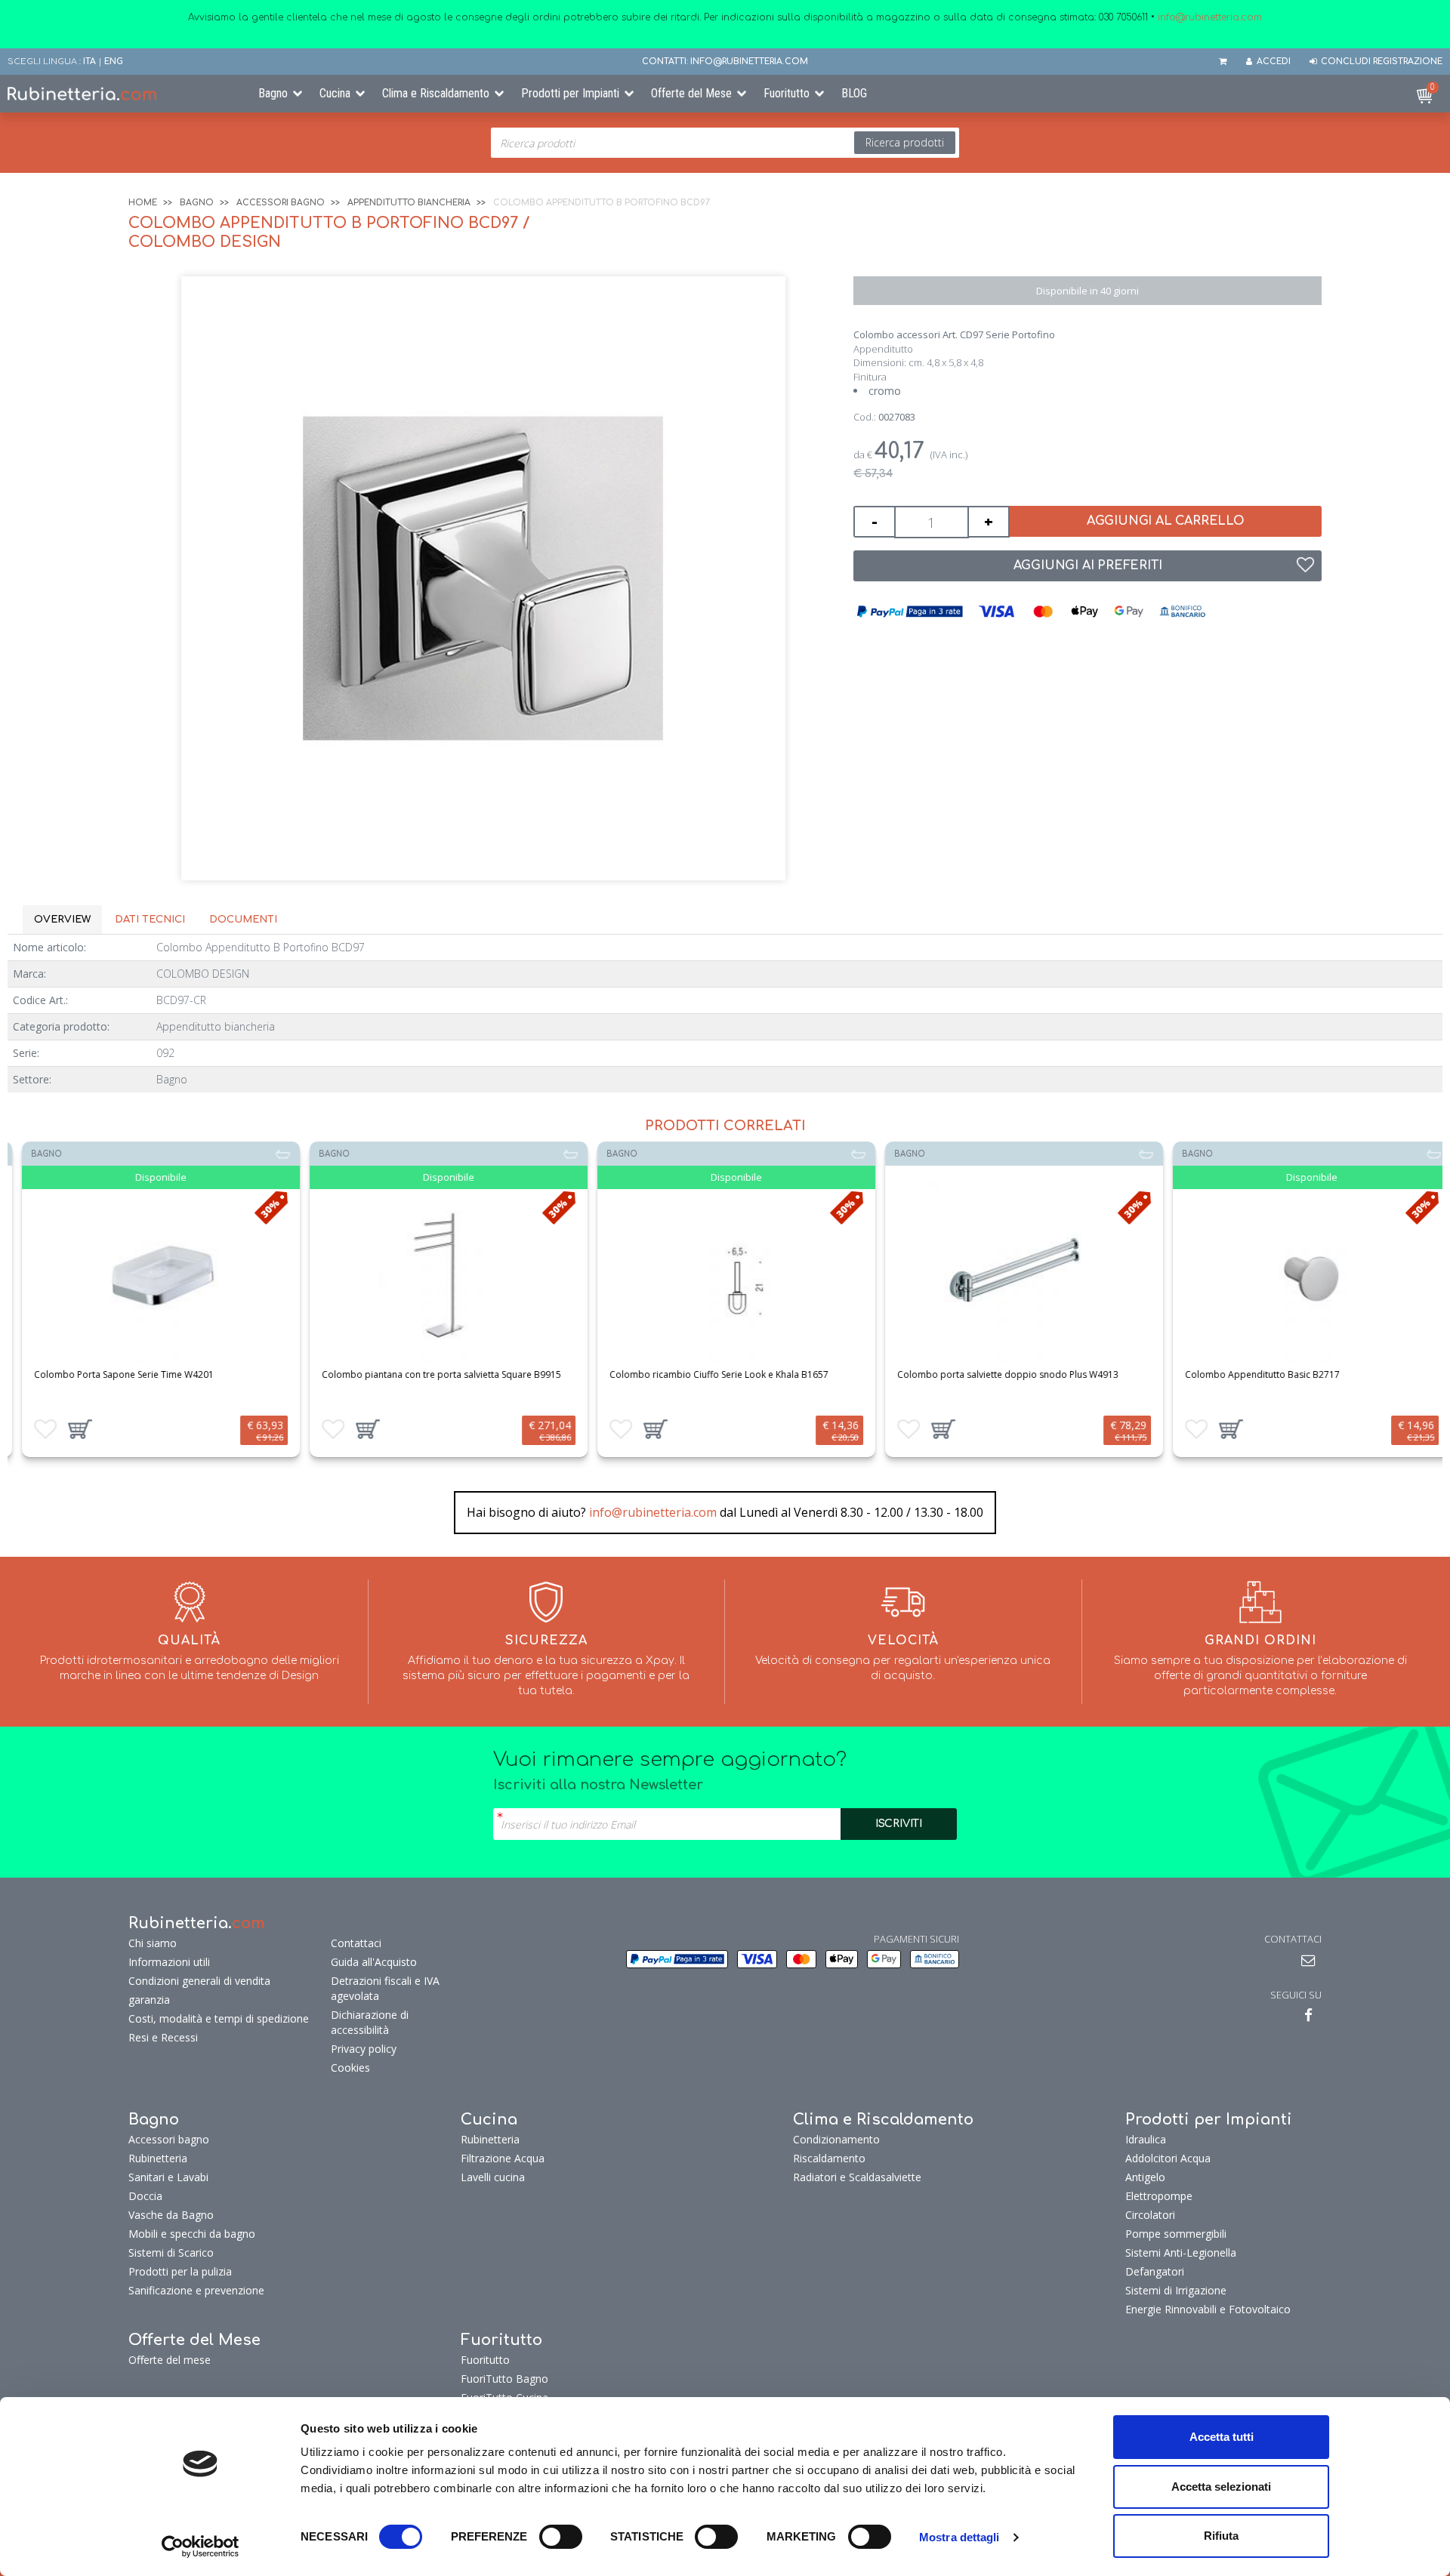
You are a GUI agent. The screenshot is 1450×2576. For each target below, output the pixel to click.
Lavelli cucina (493, 2177)
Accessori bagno (281, 203)
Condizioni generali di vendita (199, 1981)
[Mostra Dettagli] (150, 1275)
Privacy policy (364, 2049)
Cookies (350, 2068)
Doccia (145, 2196)
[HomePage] (121, 94)
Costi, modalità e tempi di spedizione (219, 2018)
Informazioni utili (169, 1962)
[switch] (561, 2537)
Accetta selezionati (1221, 2487)
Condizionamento (836, 2139)
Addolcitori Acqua (1168, 2158)
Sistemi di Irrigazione (1176, 2290)
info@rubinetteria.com (653, 1512)
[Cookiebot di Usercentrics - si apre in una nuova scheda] (201, 2547)
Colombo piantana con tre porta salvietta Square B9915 (430, 1374)
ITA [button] (89, 62)
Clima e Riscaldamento (436, 93)
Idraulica (1146, 2139)
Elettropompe (1159, 2196)
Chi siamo (153, 1943)
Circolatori (1150, 2215)
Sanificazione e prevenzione (196, 2290)
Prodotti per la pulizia (180, 2271)
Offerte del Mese (691, 93)
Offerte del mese (170, 2360)
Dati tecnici (150, 920)
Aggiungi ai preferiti (1088, 565)
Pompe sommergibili (1176, 2234)
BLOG (854, 93)
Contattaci (356, 1943)
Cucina (335, 93)
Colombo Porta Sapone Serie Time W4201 (113, 1374)
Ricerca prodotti (905, 142)
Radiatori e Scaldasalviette (857, 2177)
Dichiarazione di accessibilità (370, 2022)
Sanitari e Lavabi (168, 2177)
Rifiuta (1221, 2536)
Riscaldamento (829, 2158)
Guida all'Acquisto (374, 1962)
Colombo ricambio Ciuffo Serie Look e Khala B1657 (708, 1374)
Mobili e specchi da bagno (192, 2234)
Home (143, 203)
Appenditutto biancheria (409, 203)
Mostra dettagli (959, 2537)
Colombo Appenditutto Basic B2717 (1251, 1374)
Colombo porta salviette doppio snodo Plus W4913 (996, 1374)
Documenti (243, 920)
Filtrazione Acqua (503, 2158)
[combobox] (725, 143)
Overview (62, 920)
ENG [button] (114, 62)
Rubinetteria (158, 2158)
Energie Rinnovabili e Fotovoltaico (1208, 2309)
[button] (69, 1429)
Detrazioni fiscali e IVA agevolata (385, 1988)
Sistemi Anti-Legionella (1181, 2252)
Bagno (273, 93)
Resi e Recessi (163, 2037)
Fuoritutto (787, 93)
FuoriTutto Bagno (504, 2379)
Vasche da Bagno (171, 2215)
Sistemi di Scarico (171, 2252)
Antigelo (1145, 2177)
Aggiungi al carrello (1166, 521)
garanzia (149, 2000)
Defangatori (1155, 2271)
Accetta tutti (1222, 2437)
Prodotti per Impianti (570, 93)
